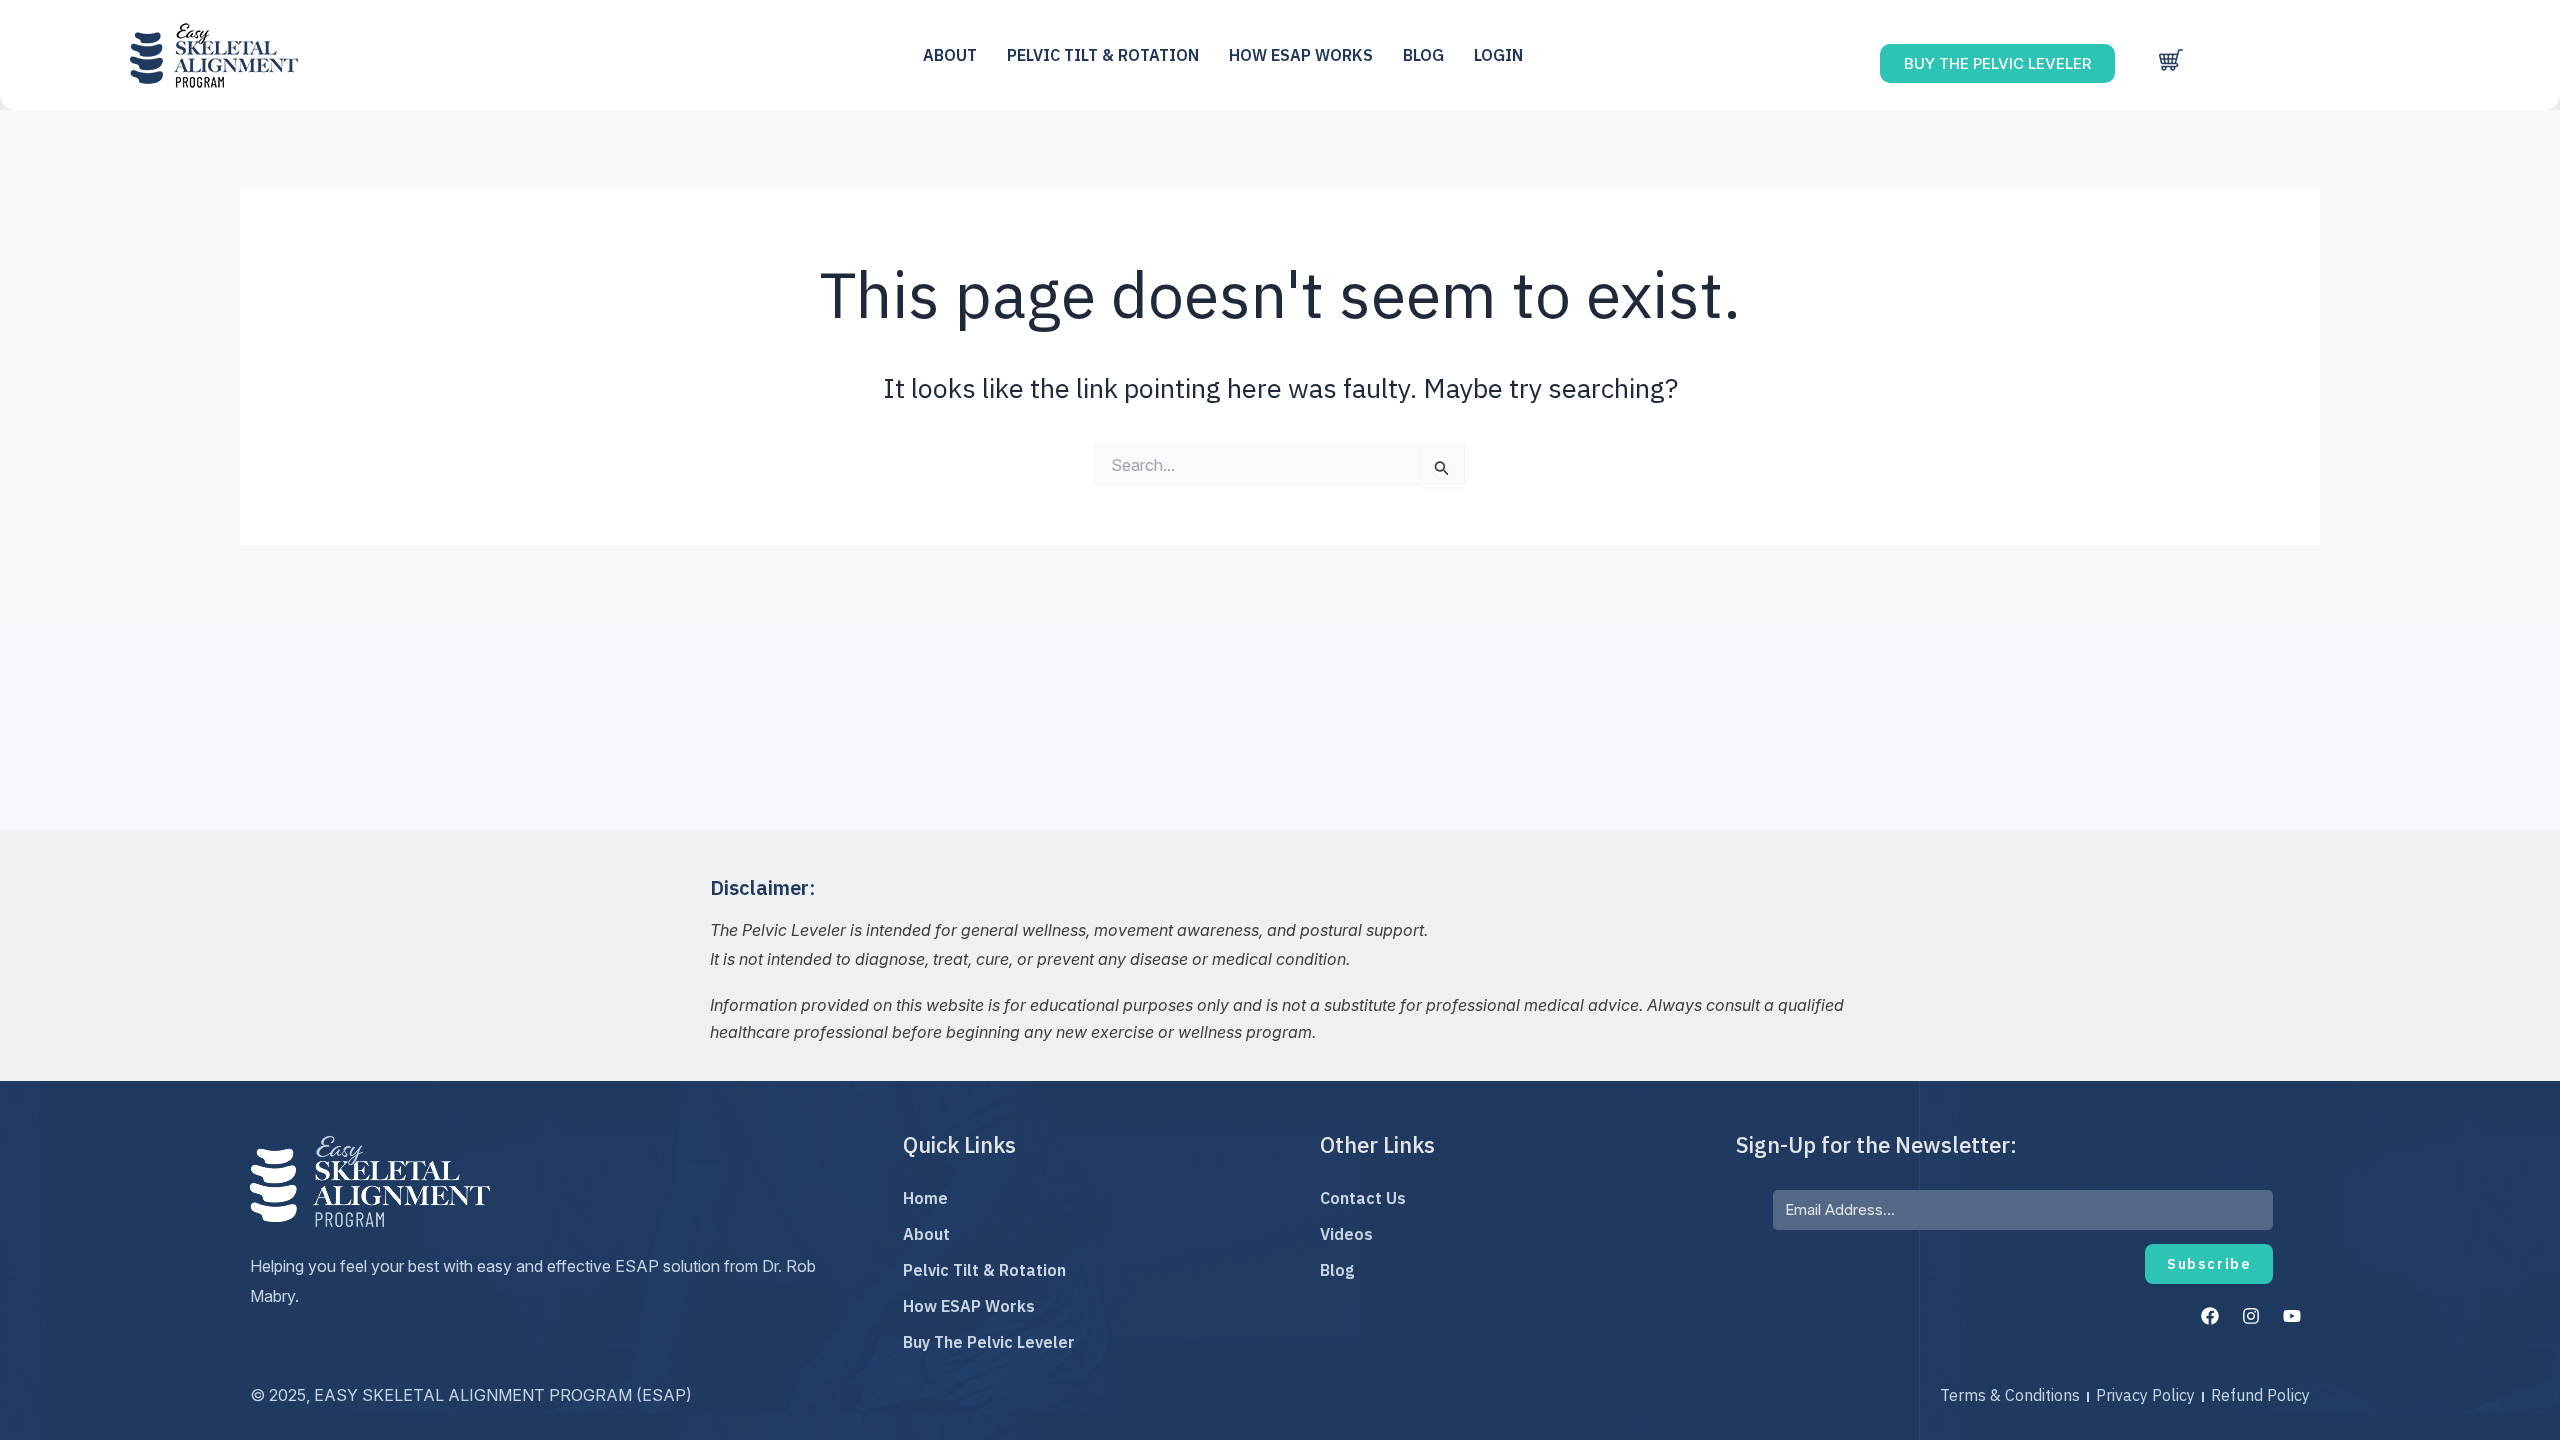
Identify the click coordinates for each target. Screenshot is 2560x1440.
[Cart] (2171, 60)
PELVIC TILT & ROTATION (1103, 55)
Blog (1423, 55)
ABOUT (950, 55)
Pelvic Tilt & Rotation (984, 1270)
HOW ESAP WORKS (1301, 55)
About (926, 1234)
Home (925, 1198)
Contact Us (1363, 1198)
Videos (1346, 1234)
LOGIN (1498, 55)
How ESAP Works (969, 1306)
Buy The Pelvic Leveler (989, 1342)
